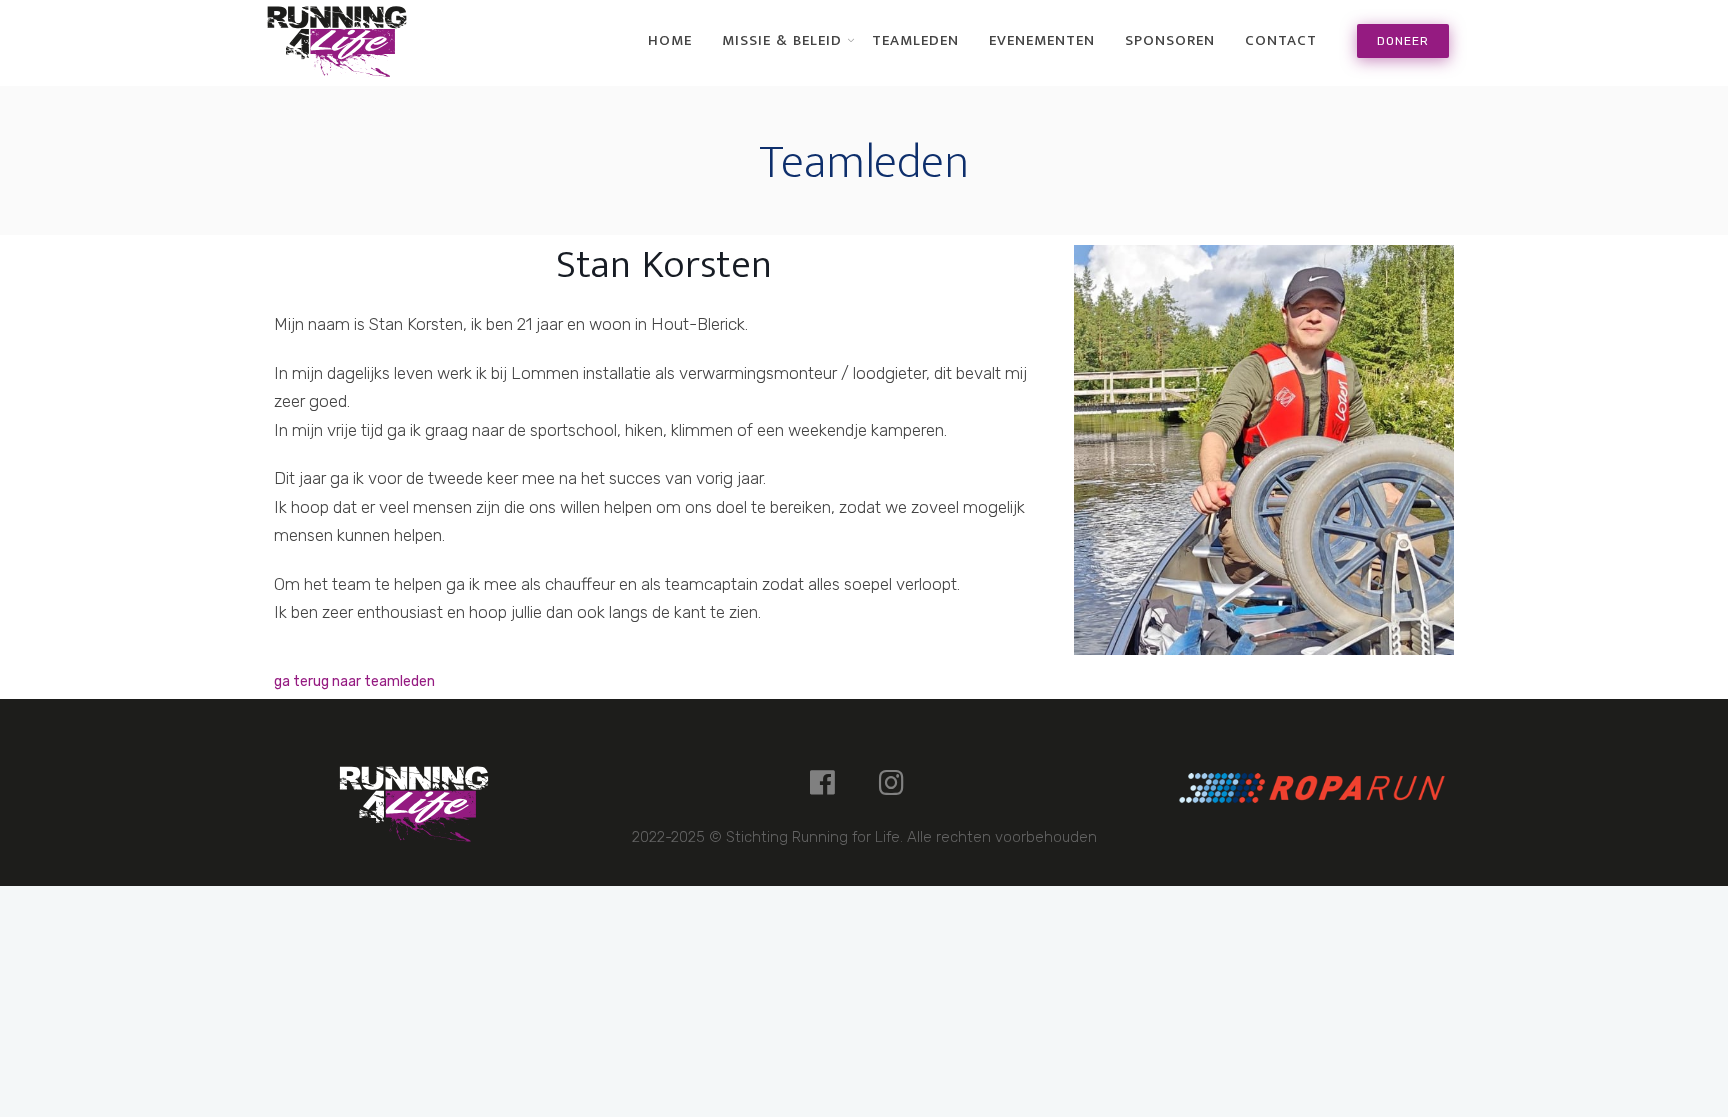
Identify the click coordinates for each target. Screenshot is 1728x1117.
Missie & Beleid (782, 41)
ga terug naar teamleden (354, 681)
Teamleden (915, 41)
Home (670, 41)
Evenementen (1042, 41)
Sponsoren (1170, 41)
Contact (1281, 41)
